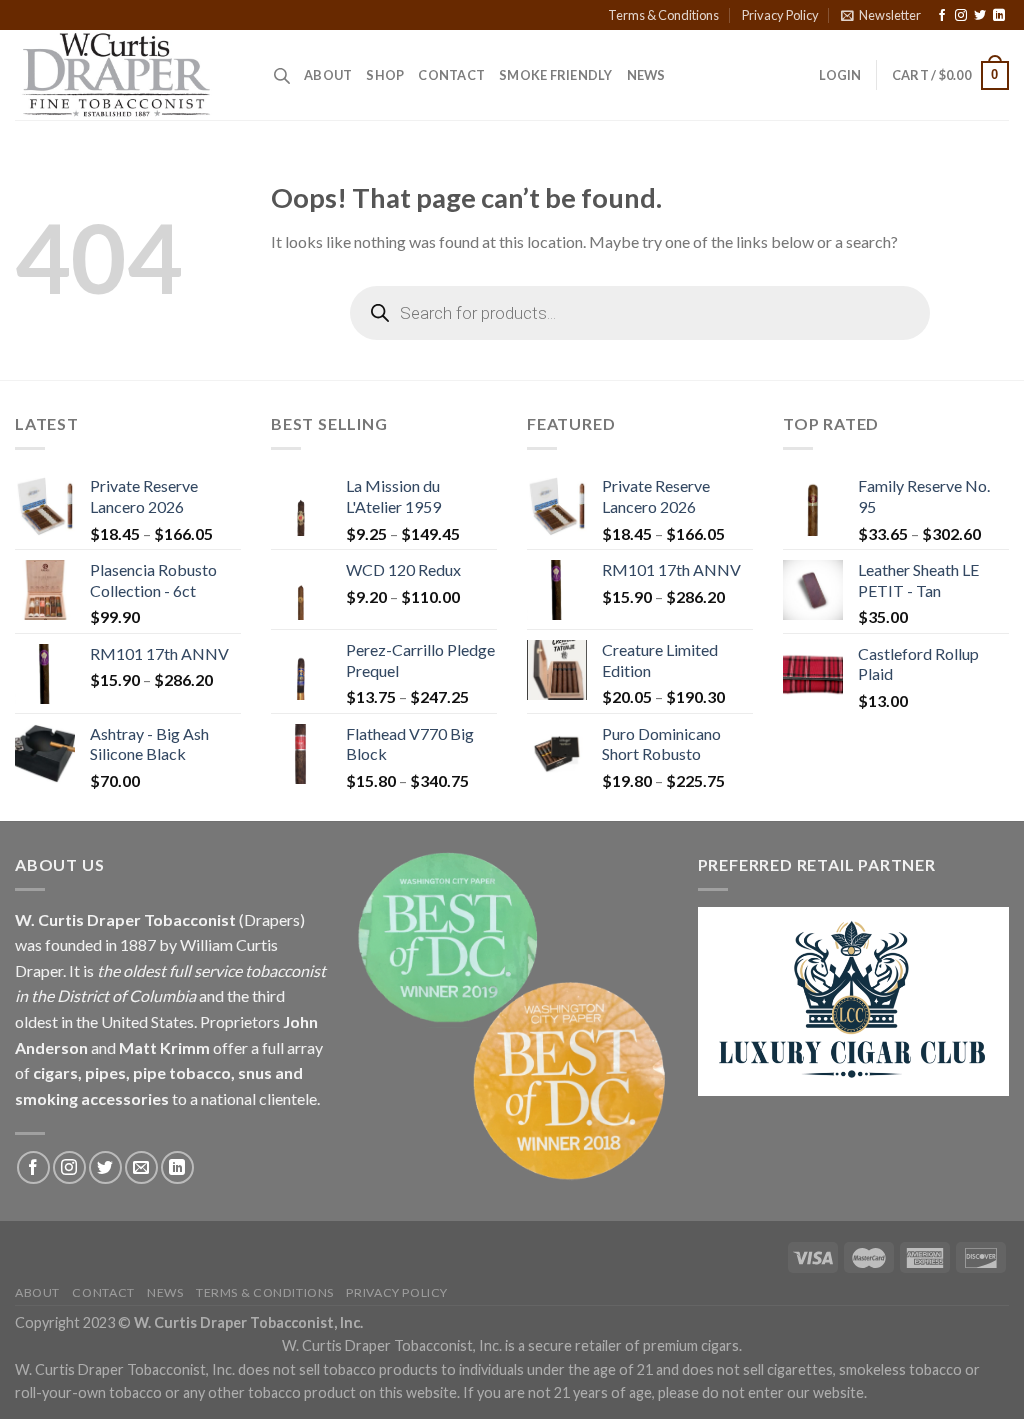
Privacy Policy (780, 15)
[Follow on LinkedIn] (999, 16)
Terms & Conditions (663, 15)
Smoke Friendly (556, 75)
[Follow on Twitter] (980, 16)
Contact (451, 75)
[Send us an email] (141, 1167)
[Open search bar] (282, 75)
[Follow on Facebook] (942, 16)
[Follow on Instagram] (961, 16)
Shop (385, 75)
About (328, 75)
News (646, 75)
